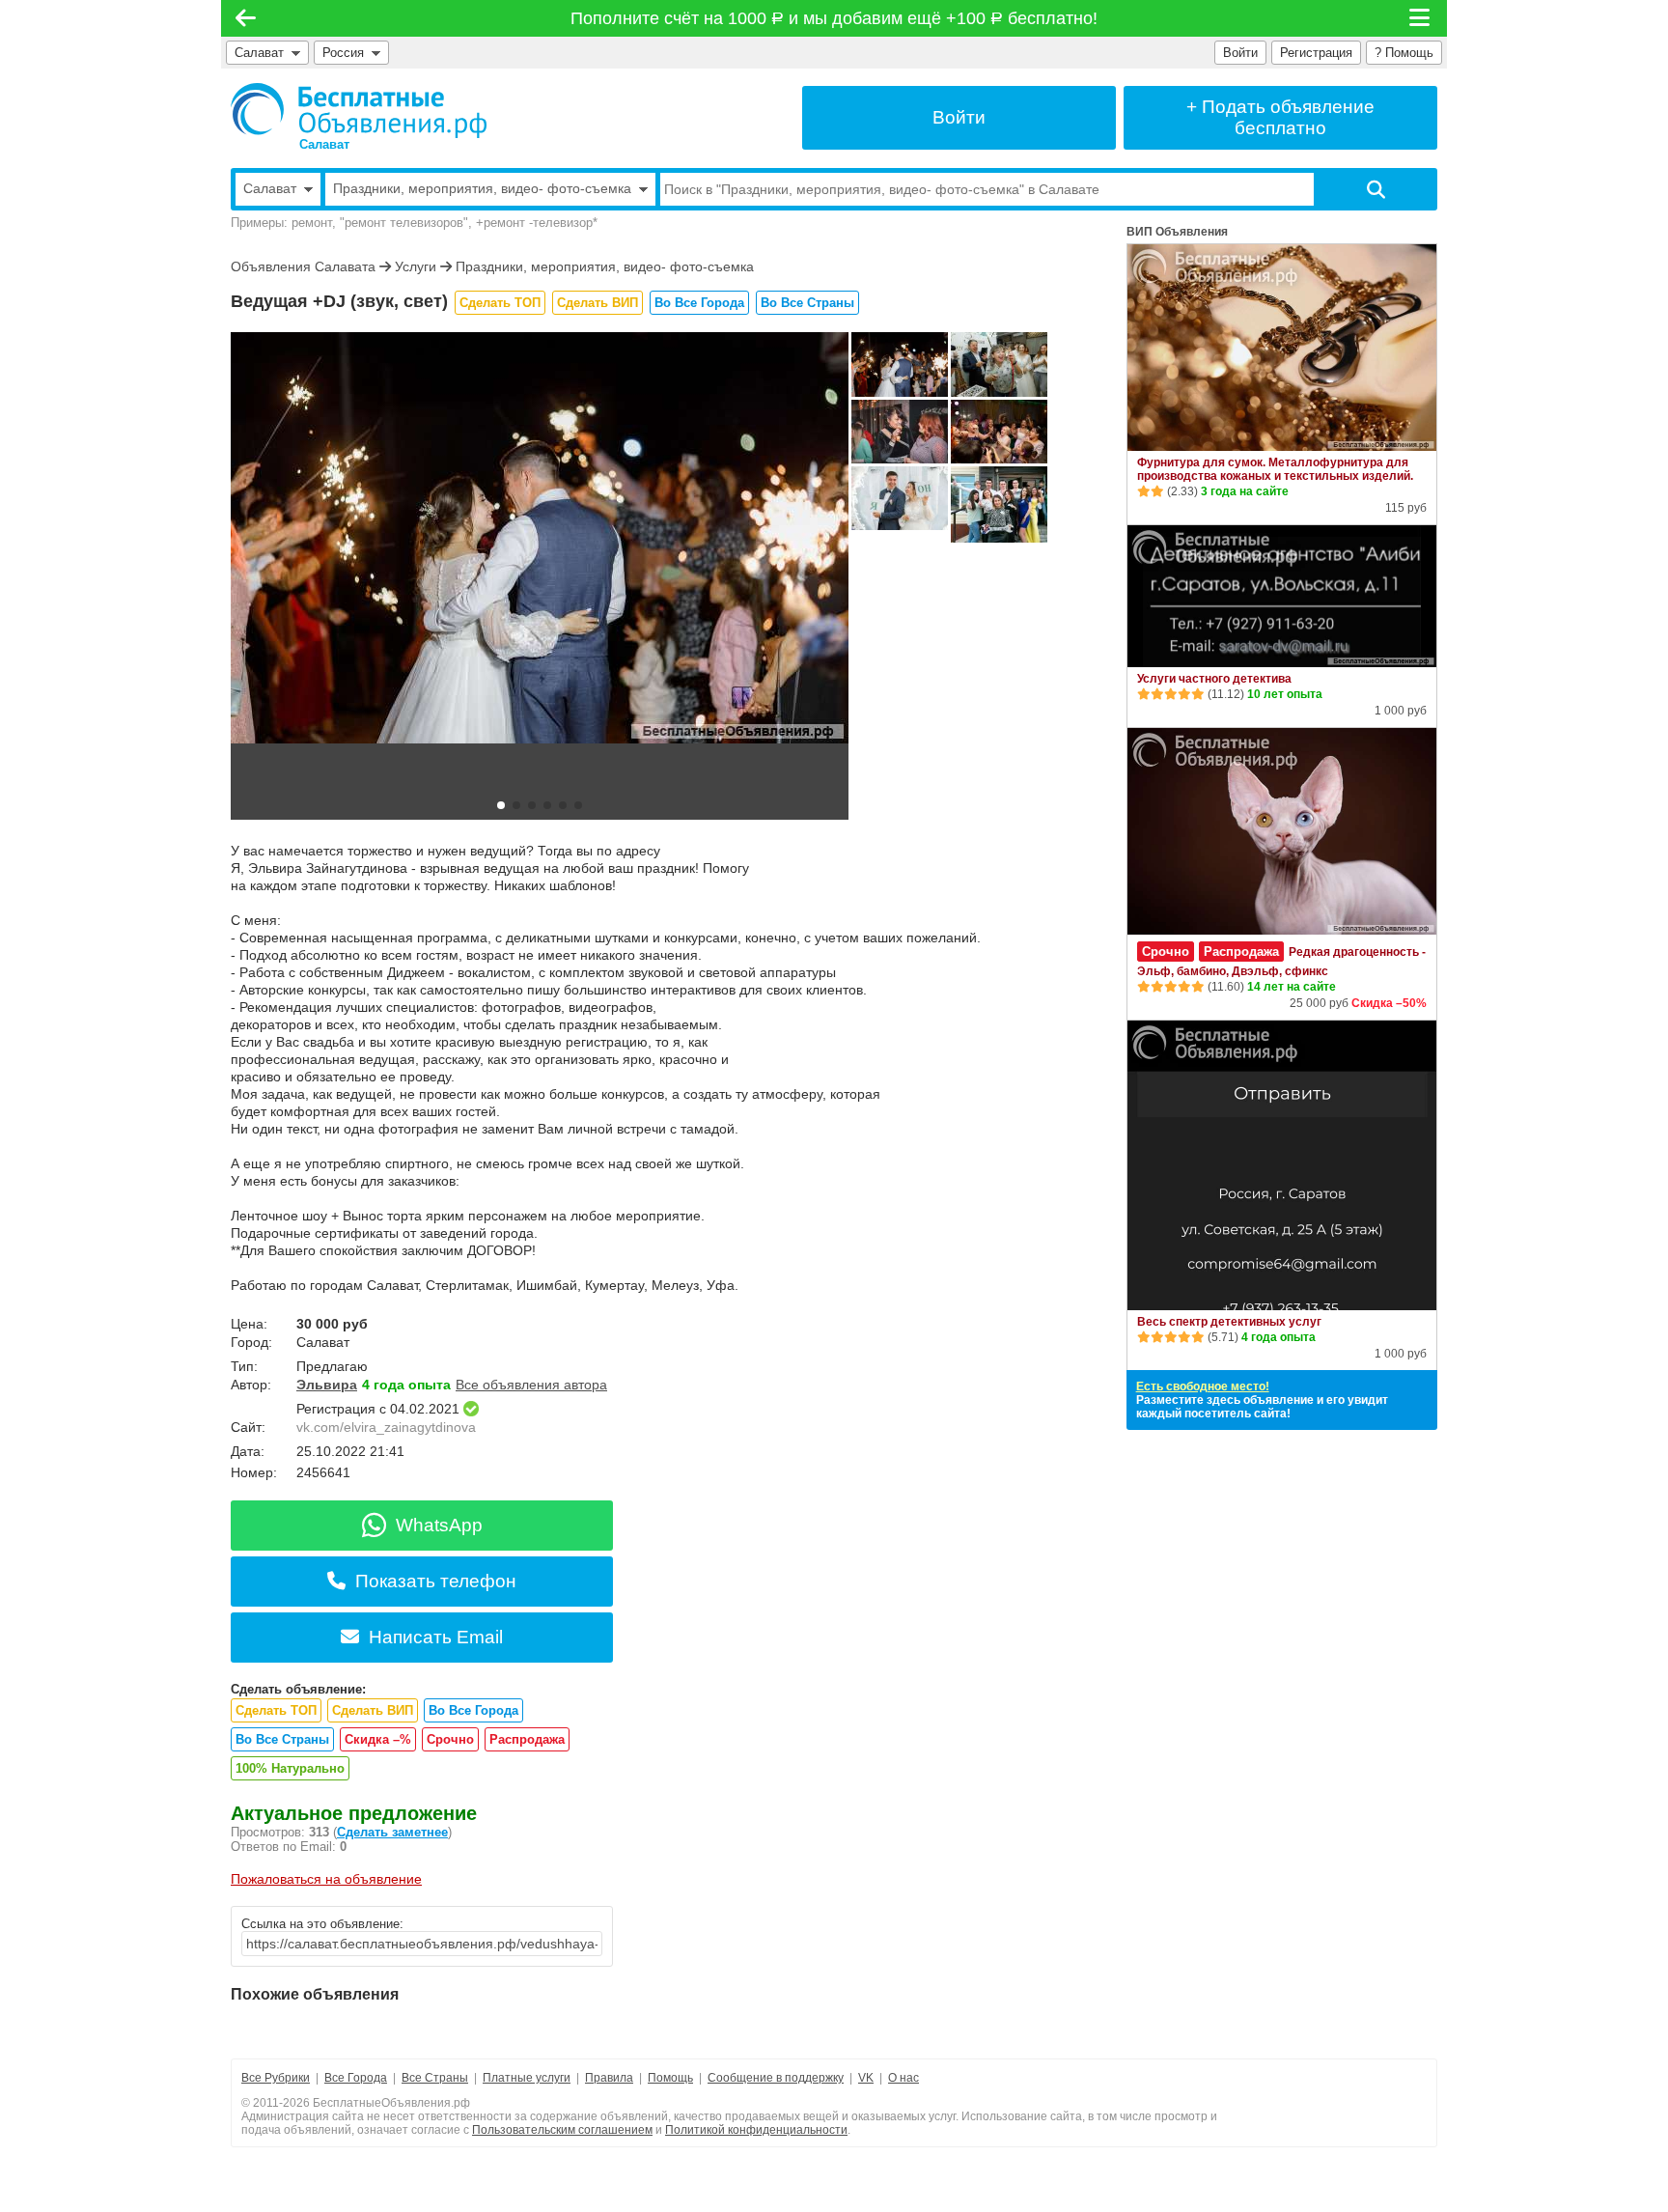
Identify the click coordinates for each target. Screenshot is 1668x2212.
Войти (1240, 53)
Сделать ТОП (500, 303)
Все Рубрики (276, 2078)
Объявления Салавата (303, 266)
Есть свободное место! (1203, 1386)
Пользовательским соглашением (562, 2130)
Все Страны (435, 2078)
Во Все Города (699, 303)
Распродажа (527, 1739)
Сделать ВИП (598, 303)
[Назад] (246, 18)
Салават (259, 53)
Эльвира (327, 1385)
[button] (501, 805)
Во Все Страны (807, 303)
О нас (903, 2078)
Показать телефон (436, 1581)
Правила (609, 2078)
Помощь (670, 2078)
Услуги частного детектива (1214, 679)
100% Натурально (290, 1768)
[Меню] (1421, 18)
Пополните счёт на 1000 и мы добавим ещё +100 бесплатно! (834, 18)
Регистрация (1316, 53)
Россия (347, 53)
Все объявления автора (531, 1385)
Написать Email (436, 1637)
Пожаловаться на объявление (326, 1879)
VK (866, 2078)
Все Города (356, 2078)
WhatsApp (439, 1525)
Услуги (416, 266)
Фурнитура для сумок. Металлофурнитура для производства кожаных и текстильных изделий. (1275, 469)
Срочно (450, 1739)
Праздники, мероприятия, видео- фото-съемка (605, 266)
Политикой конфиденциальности (756, 2130)
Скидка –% (378, 1739)
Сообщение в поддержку (776, 2078)
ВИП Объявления (1177, 232)
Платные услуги (527, 2078)
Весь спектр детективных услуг (1229, 1322)
